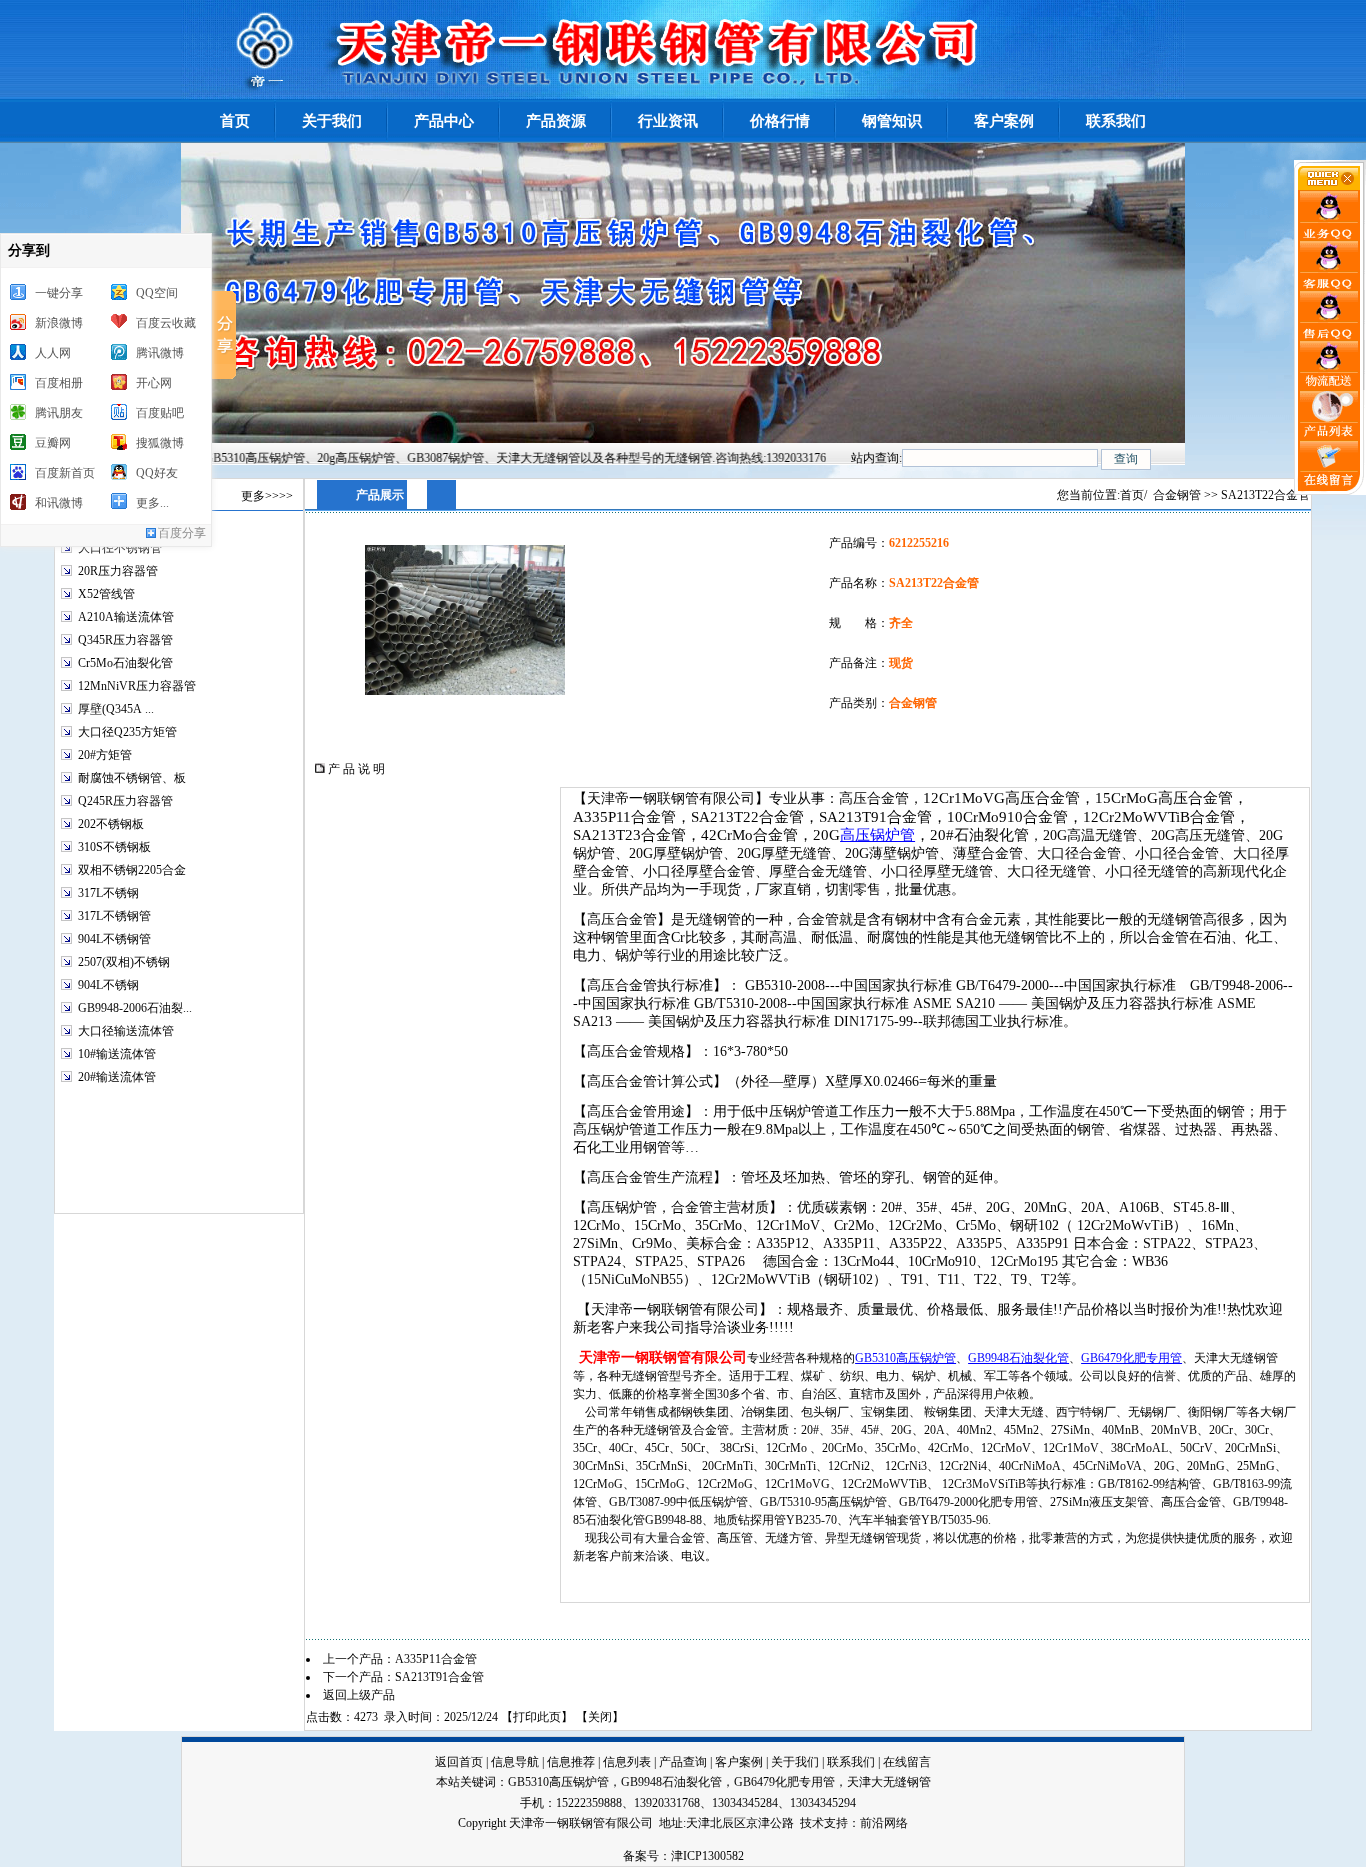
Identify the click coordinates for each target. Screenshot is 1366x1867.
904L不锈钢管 (114, 939)
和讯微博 (59, 503)
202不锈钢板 (111, 824)
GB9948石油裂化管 (1018, 1358)
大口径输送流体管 (126, 1031)
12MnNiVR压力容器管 (137, 686)
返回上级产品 (359, 1695)
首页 (1132, 495)
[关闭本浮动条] (1330, 186)
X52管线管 (106, 594)
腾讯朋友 (59, 413)
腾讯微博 (160, 353)
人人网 (53, 353)
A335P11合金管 (436, 1659)
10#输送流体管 (117, 1054)
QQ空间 (157, 293)
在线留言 (907, 1762)
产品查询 (683, 1762)
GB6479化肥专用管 (1131, 1358)
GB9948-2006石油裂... (135, 1008)
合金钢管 (1177, 495)
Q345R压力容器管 (125, 640)
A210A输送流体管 (126, 617)
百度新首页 (65, 473)
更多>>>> (267, 496)
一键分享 (59, 293)
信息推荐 (571, 1762)
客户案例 (739, 1762)
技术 (812, 1823)
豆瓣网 (53, 443)
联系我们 (851, 1762)
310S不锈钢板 (114, 847)
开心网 (154, 383)
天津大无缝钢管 (889, 1782)
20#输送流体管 (117, 1077)
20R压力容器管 (118, 571)
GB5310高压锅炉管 (905, 1358)
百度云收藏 (166, 323)
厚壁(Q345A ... (116, 709)
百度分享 (182, 533)
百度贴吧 (160, 413)
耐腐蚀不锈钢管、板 (132, 778)
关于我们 (795, 1762)
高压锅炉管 (877, 834)
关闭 (600, 1717)
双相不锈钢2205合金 (132, 870)
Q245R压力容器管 (125, 801)
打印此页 (537, 1717)
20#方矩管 (105, 755)
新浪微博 (59, 323)
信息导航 (515, 1762)
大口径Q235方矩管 (127, 732)
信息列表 (627, 1762)
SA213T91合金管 (439, 1677)
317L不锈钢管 (114, 916)
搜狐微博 (160, 443)
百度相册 (59, 383)
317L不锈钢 (108, 893)
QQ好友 (157, 473)
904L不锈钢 (108, 985)
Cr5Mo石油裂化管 (125, 663)
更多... (152, 503)
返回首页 (459, 1762)
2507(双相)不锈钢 (124, 962)
